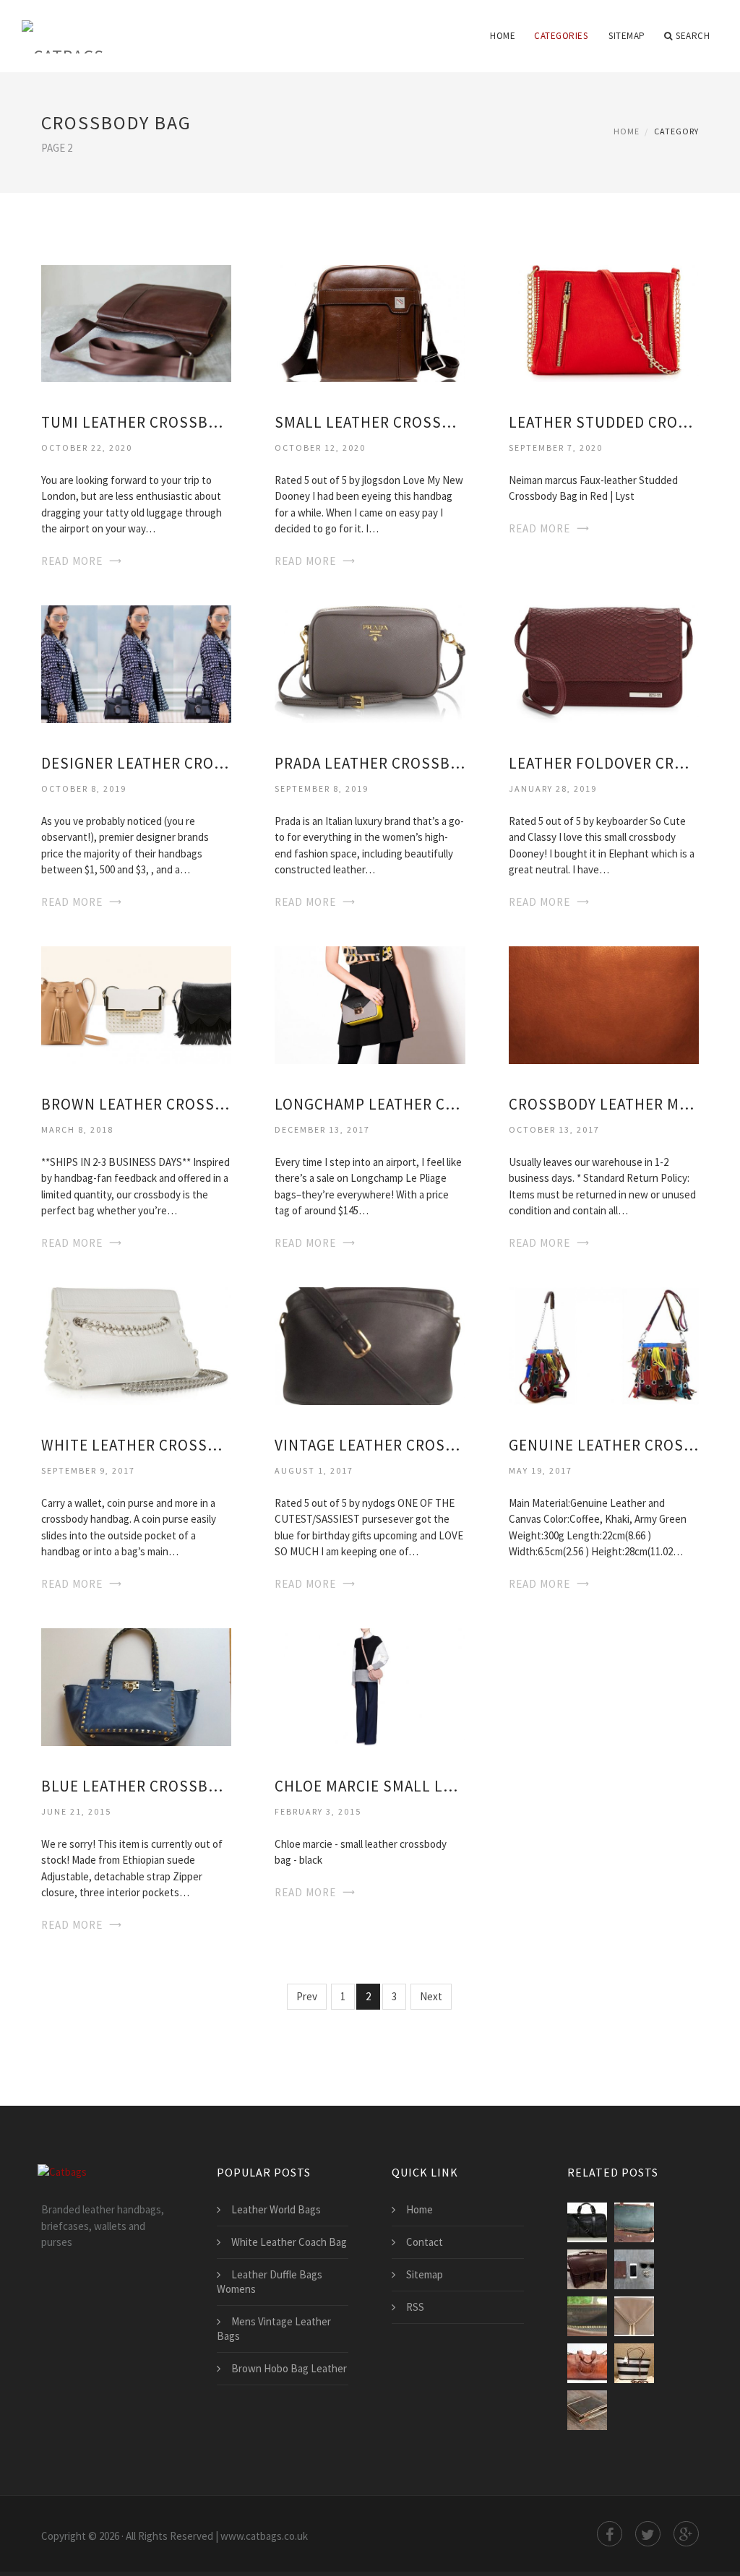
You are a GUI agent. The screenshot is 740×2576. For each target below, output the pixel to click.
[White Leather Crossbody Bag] (136, 1345)
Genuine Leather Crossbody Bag (604, 1445)
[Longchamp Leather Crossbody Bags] (370, 1004)
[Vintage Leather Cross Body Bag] (370, 1345)
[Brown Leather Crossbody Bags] (136, 1004)
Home (503, 36)
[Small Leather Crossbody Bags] (370, 323)
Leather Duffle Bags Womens (270, 2282)
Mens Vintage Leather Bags (274, 2329)
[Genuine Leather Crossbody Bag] (604, 1345)
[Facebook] (610, 2534)
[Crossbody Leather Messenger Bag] (604, 1004)
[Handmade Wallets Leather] (634, 2269)
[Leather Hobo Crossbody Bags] (634, 2316)
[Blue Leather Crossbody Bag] (136, 1686)
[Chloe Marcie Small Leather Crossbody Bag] (370, 1686)
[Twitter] (648, 2534)
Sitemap (627, 36)
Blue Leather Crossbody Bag (136, 1786)
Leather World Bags (276, 2209)
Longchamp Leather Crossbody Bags (370, 1104)
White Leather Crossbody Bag (136, 1445)
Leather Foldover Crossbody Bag (604, 763)
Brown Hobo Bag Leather (289, 2368)
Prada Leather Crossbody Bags (370, 763)
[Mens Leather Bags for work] (634, 2222)
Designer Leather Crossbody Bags (136, 763)
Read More (72, 561)
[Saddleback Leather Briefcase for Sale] (587, 2269)
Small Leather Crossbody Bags (370, 422)
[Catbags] (63, 27)
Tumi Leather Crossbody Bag (136, 422)
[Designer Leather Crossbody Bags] (136, 664)
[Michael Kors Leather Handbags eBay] (634, 2363)
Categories (561, 36)
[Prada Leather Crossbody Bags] (370, 664)
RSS (415, 2307)
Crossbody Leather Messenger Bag (604, 1104)
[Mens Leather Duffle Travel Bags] (587, 2363)
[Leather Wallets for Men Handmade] (587, 2410)
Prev (307, 1996)
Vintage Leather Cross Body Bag (370, 1445)
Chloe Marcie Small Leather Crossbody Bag (370, 1786)
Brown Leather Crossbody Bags (136, 1104)
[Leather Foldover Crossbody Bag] (604, 664)
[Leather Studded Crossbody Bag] (604, 323)
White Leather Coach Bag (289, 2242)
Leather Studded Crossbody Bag (604, 422)
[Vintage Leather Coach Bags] (587, 2316)
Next (431, 1996)
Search (693, 36)
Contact (425, 2242)
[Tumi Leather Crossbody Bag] (136, 323)
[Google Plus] (686, 2534)
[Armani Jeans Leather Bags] (587, 2222)
